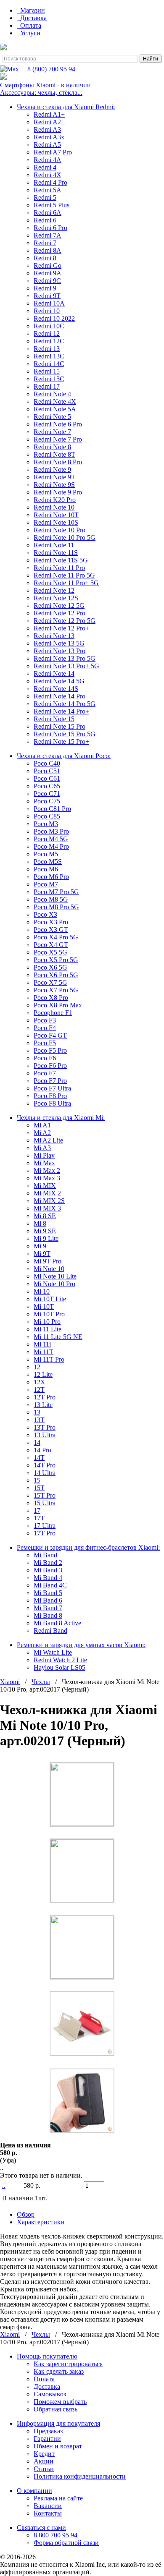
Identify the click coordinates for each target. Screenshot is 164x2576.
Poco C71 (47, 794)
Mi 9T (42, 1254)
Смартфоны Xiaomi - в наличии (45, 85)
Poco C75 (47, 801)
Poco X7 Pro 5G (56, 990)
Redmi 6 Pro (50, 228)
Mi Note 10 (49, 1269)
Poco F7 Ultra (52, 1088)
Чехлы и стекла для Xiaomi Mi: (61, 1118)
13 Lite (43, 1405)
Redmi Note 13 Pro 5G (65, 658)
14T (39, 1458)
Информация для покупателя (58, 2423)
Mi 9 (40, 1246)
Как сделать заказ (59, 2371)
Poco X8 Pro (51, 998)
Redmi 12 (47, 333)
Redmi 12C (49, 341)
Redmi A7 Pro (53, 152)
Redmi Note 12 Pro (60, 613)
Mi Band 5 (48, 1593)
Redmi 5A (48, 190)
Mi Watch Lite (53, 1652)
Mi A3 (42, 1148)
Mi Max (44, 1163)
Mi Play (44, 1155)
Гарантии (47, 2439)
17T (39, 1518)
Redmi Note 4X (55, 401)
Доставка (33, 18)
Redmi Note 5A (55, 409)
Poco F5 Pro (50, 1050)
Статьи (44, 2469)
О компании (34, 2491)
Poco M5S (48, 862)
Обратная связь (56, 2409)
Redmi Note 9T (54, 477)
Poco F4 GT (50, 1035)
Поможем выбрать (60, 2402)
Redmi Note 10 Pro (60, 530)
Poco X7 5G (50, 982)
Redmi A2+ (49, 122)
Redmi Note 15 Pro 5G (65, 734)
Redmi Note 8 (52, 447)
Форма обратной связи (66, 2543)
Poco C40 (47, 763)
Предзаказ (48, 2431)
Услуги (29, 33)
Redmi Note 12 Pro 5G (65, 621)
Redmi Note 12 (54, 590)
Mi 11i (42, 1344)
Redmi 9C (47, 281)
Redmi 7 (45, 243)
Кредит (44, 2454)
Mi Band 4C (50, 1585)
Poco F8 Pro (50, 1096)
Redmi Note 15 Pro (60, 726)
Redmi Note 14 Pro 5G (65, 704)
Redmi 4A (48, 160)
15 (37, 1480)
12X (40, 1382)
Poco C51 (47, 771)
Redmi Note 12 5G (59, 605)
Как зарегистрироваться (68, 2364)
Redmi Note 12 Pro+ (61, 628)
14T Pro (45, 1465)
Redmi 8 (45, 258)
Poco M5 (46, 854)
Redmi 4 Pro (50, 182)
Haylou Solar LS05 (60, 1667)
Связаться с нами (41, 2528)
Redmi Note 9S (54, 485)
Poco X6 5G (50, 967)
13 (37, 1412)
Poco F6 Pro (50, 1066)
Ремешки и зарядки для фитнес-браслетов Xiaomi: (88, 1547)
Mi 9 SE (45, 1231)
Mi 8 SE (45, 1216)
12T (39, 1390)
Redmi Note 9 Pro (58, 492)
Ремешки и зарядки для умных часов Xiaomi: (81, 1645)
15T (39, 1488)
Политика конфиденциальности (80, 2476)
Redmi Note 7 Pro (58, 439)
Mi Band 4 (48, 1578)
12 (37, 1367)
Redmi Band (50, 1631)
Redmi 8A (48, 250)
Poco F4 (45, 1028)
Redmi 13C (49, 356)
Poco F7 (45, 1073)
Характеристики (41, 2222)
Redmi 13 (47, 349)
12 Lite (43, 1374)
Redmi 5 (45, 197)
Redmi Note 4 (52, 394)
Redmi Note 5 (52, 417)
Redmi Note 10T (56, 515)
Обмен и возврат (58, 2446)
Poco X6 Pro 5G (56, 975)
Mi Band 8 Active (57, 1623)
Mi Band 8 (48, 1615)
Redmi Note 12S (56, 598)
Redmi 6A (48, 213)
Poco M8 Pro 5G (56, 907)
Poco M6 (46, 869)
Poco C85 (47, 816)
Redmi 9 (45, 288)
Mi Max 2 (47, 1170)
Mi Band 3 (48, 1570)
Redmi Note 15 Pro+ (61, 741)
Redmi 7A (48, 235)
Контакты (48, 2513)
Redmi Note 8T (54, 454)
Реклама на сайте (58, 2498)
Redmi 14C (49, 364)
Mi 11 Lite (48, 1329)
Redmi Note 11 (54, 545)
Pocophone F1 (53, 1013)
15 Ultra (45, 1503)
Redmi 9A (48, 273)
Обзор (26, 2214)
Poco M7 (46, 884)
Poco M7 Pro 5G (56, 892)
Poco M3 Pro (51, 831)
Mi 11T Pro (49, 1359)
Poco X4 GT (51, 945)
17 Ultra (45, 1526)
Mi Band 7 (48, 1608)
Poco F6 (45, 1058)
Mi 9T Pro (48, 1261)
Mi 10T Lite (50, 1299)
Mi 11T (44, 1352)
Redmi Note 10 (54, 507)
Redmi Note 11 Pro (59, 568)
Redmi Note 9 (52, 469)
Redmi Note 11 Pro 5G (64, 575)
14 (37, 1442)
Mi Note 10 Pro (54, 1284)
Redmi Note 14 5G (59, 681)
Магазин (32, 10)
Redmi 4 (45, 167)
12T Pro (45, 1397)
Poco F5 (45, 1043)
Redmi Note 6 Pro (58, 424)
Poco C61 (47, 778)
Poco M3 (46, 824)
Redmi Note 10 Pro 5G (65, 537)
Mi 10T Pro (49, 1314)
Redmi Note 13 (54, 636)
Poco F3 (45, 1020)
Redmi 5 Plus (52, 205)
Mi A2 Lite (48, 1140)
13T (39, 1420)
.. (4, 2185)
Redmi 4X (48, 175)
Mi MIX (45, 1186)
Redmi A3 (47, 129)
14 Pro (42, 1450)
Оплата (30, 25)
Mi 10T (44, 1306)
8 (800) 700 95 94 (51, 69)
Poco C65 (47, 786)
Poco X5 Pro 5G (56, 960)
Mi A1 (42, 1125)
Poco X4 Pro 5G (56, 937)
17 (37, 1510)
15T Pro (45, 1495)
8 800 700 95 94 (56, 2535)
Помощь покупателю (47, 2356)
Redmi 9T (47, 296)
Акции (44, 2461)
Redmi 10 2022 (54, 318)
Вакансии (48, 2506)
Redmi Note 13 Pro (60, 651)
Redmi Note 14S (56, 689)
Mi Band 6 (48, 1600)
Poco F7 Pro (50, 1081)
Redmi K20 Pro (55, 500)
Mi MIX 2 (47, 1193)
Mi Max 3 (47, 1178)
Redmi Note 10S (56, 522)
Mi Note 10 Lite (55, 1276)
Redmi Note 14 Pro (60, 696)
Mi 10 (42, 1291)
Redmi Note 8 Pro (58, 462)
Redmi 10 (47, 311)
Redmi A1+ (49, 114)
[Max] (10, 69)
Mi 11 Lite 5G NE (58, 1337)
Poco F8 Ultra (52, 1103)
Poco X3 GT (51, 930)
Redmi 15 (47, 371)
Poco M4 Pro (51, 846)
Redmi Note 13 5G (59, 643)
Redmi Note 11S (56, 553)
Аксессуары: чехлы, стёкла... (41, 93)
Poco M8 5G (51, 899)
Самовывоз (50, 2394)
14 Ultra (45, 1473)
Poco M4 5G (51, 839)
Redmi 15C (49, 379)
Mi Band (45, 1555)
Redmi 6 (45, 220)
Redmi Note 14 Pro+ (61, 711)
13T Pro (45, 1427)
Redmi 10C (49, 326)
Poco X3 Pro (51, 922)
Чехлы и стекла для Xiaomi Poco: (64, 756)
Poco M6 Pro (51, 877)
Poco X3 (45, 914)
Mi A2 (42, 1133)
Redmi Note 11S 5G (61, 560)
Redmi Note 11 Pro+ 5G (66, 583)
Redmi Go (48, 265)
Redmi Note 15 (54, 719)
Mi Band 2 (48, 1563)
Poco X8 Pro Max (58, 1005)
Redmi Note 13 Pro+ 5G (66, 666)
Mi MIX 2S (49, 1201)
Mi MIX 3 (47, 1208)
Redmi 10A (49, 303)
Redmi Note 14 (54, 673)
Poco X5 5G (50, 952)
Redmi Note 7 (52, 432)
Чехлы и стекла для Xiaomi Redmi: (66, 107)
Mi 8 (40, 1223)
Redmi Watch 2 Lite (60, 1660)
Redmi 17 (47, 386)
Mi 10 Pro (47, 1322)
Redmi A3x (49, 137)
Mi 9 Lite (46, 1238)
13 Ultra (45, 1435)
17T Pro (45, 1533)
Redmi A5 (47, 145)
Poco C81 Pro (52, 809)
